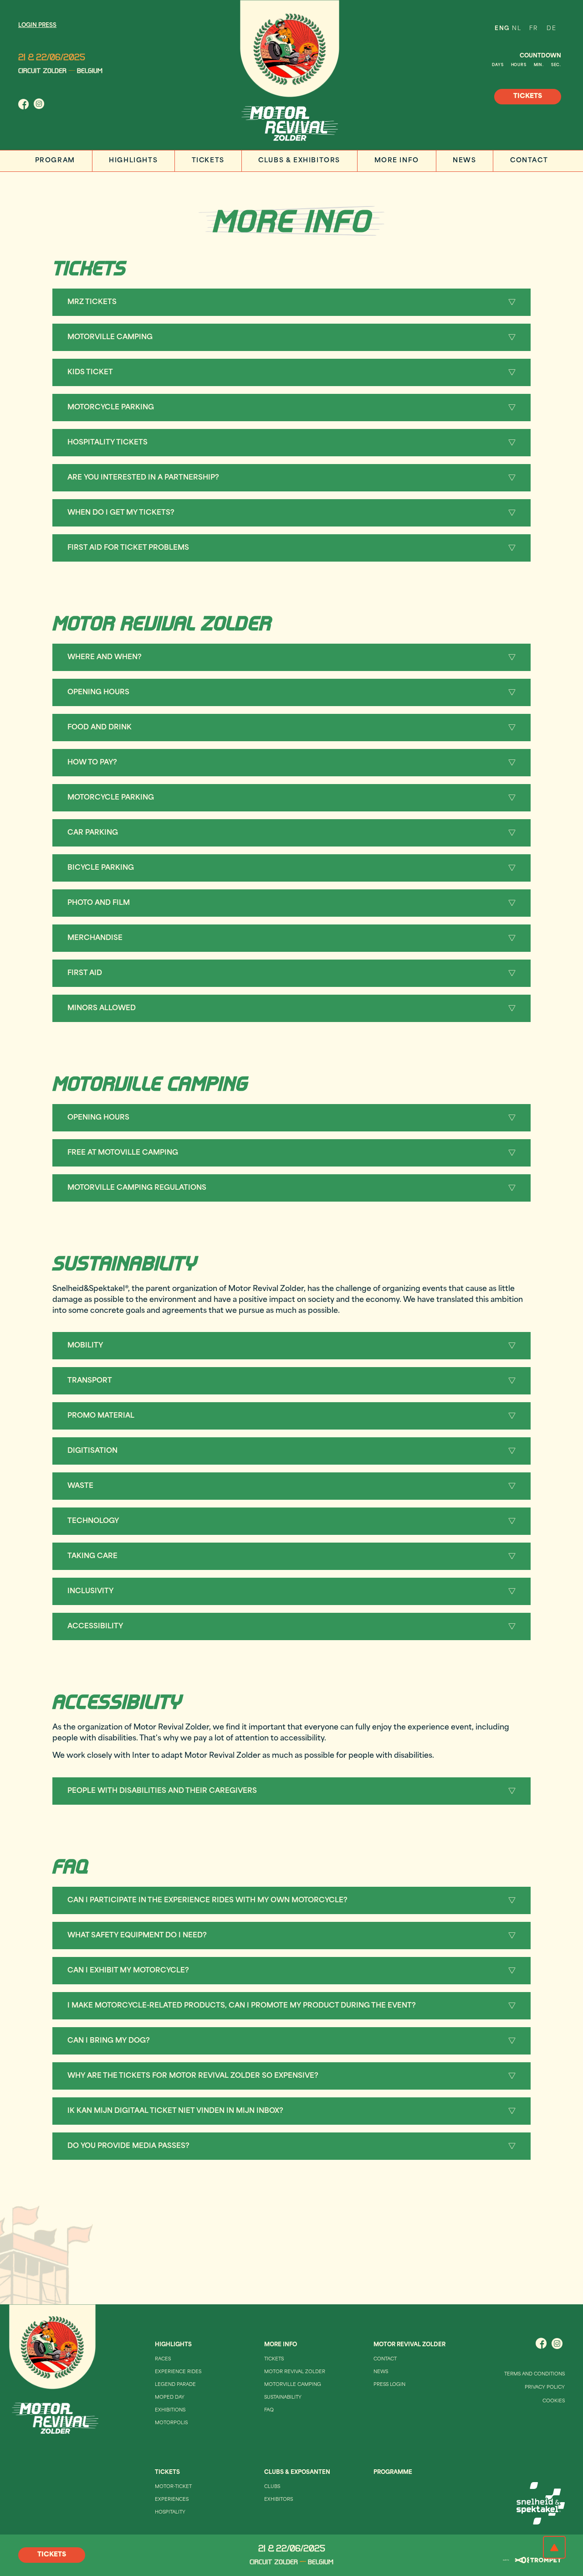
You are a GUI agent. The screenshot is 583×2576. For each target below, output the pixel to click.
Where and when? (105, 658)
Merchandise (95, 938)
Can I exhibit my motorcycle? (128, 1971)
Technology (93, 1521)
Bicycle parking (101, 868)
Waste (80, 1486)
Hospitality (170, 2512)
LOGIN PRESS (37, 26)
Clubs (272, 2487)
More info (397, 161)
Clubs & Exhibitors (299, 161)
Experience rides (178, 2372)
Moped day (170, 2398)
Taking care (92, 1556)
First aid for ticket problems (128, 548)
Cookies (554, 2401)
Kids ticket (90, 373)
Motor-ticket (173, 2487)
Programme (393, 2473)
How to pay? (92, 763)
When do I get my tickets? (121, 513)
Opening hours (98, 693)
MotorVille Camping (110, 338)
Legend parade (175, 2385)
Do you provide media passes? (128, 2146)
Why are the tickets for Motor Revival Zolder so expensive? (193, 2076)
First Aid (85, 973)
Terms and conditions (534, 2374)
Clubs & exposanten (297, 2473)
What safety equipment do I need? (137, 1936)
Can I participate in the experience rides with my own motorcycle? (207, 1901)
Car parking (93, 833)
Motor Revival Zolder (295, 2372)
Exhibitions (170, 2410)
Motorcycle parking (111, 408)
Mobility (85, 1346)
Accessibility (95, 1627)
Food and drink (100, 728)
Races (163, 2359)
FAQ (269, 2410)
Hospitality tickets (107, 443)
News (464, 161)
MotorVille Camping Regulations (137, 1188)
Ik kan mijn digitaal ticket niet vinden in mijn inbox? (175, 2111)
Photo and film (99, 903)
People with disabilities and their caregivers (162, 1791)
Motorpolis (171, 2423)
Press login (389, 2385)
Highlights (133, 161)
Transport (90, 1381)
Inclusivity (90, 1592)
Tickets (208, 161)
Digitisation (92, 1451)
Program (55, 161)
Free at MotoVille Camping (123, 1153)
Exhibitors (279, 2500)
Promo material (101, 1416)
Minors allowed (102, 1009)
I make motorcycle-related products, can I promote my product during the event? (242, 2006)
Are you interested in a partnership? (143, 478)
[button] (291, 302)
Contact (529, 161)
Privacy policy (545, 2388)
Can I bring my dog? (109, 2041)
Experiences (172, 2500)
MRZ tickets (92, 302)
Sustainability (283, 2398)
